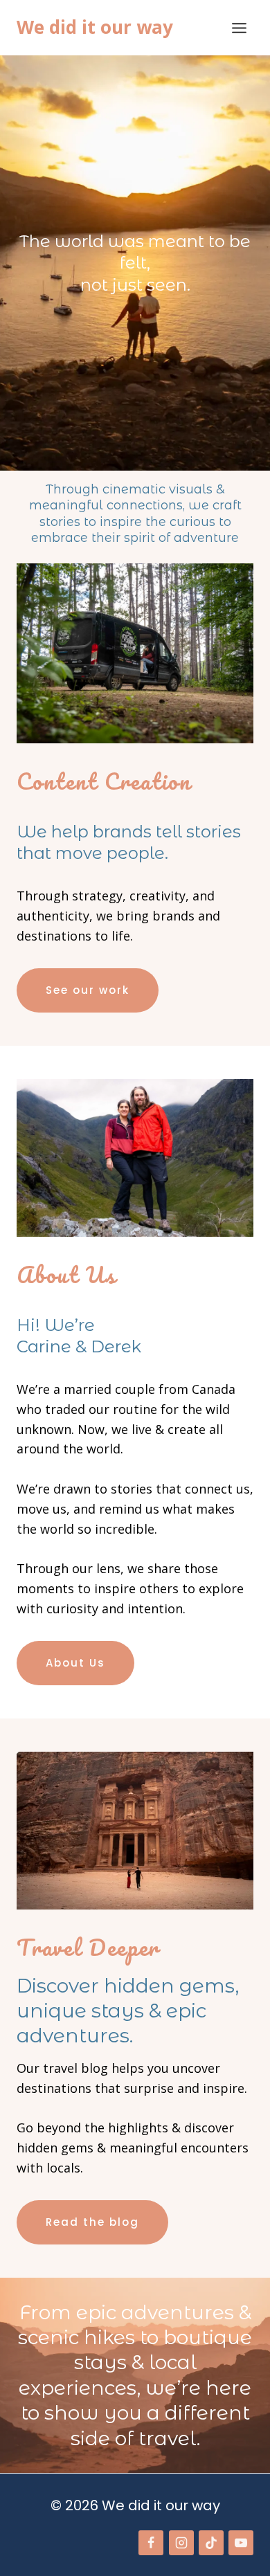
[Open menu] (239, 28)
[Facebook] (151, 2543)
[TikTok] (211, 2543)
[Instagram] (181, 2543)
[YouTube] (241, 2543)
